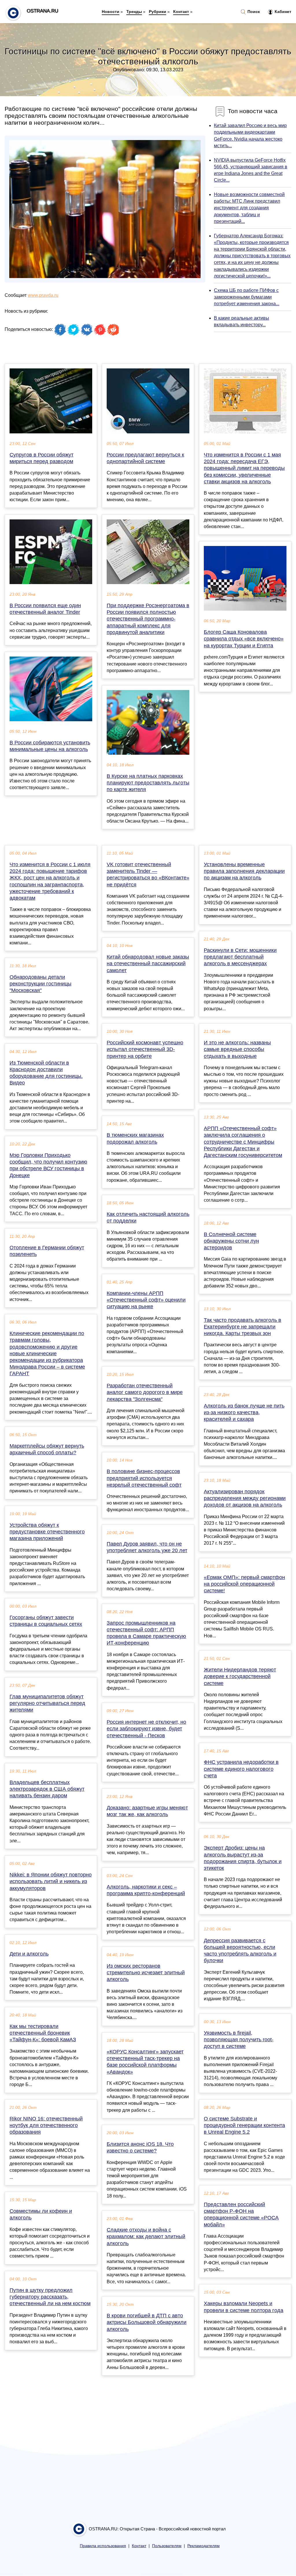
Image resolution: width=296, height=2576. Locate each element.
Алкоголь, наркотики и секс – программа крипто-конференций (146, 1890)
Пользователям (167, 2546)
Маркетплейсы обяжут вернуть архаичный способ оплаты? (47, 1449)
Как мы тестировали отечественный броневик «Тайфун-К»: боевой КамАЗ (43, 2033)
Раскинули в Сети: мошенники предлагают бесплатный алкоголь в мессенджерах (240, 957)
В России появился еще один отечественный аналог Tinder (45, 609)
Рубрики (158, 12)
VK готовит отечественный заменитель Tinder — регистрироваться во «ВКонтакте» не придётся (148, 875)
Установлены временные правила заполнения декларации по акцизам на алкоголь (244, 871)
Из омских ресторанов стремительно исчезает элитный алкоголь (146, 1973)
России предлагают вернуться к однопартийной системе (145, 458)
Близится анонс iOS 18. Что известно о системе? (140, 2147)
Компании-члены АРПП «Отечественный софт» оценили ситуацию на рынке (146, 1300)
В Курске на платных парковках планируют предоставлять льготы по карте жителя (148, 783)
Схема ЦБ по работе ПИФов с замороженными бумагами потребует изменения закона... (247, 297)
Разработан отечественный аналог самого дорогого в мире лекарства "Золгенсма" (145, 1392)
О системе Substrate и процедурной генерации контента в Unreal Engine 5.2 (244, 2125)
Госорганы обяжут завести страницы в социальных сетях (46, 1621)
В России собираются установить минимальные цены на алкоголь (50, 746)
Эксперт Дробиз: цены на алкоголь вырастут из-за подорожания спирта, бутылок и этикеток (243, 1858)
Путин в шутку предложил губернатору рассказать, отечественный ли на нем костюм (50, 2297)
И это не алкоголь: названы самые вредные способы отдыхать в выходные (237, 1049)
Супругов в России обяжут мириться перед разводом (41, 458)
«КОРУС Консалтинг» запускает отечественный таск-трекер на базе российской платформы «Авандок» (145, 2062)
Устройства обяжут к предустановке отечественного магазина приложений (47, 1532)
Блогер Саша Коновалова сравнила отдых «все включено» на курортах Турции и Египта (244, 639)
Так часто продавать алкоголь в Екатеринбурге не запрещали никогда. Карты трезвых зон (243, 1327)
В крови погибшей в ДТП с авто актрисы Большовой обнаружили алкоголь (147, 2322)
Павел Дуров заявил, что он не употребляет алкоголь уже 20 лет (147, 1547)
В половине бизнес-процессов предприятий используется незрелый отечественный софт (144, 1478)
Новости (111, 12)
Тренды (134, 12)
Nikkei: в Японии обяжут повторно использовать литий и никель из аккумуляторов (51, 1881)
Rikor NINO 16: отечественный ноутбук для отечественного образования (46, 2125)
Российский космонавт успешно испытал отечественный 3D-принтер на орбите (145, 1049)
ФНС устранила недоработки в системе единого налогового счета (241, 1769)
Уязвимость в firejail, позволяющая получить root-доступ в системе (239, 2040)
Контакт (181, 12)
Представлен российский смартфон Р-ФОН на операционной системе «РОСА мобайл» (241, 2215)
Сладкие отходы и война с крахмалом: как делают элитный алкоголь (146, 2236)
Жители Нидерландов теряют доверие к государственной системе (240, 1676)
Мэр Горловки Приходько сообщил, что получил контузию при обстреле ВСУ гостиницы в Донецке (48, 1165)
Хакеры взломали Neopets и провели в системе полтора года (244, 2307)
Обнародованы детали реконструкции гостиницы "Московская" (40, 984)
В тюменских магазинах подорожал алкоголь (135, 1138)
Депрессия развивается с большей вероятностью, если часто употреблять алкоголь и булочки (240, 1951)
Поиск (253, 12)
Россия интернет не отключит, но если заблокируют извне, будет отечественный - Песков (146, 1729)
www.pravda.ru (43, 295)
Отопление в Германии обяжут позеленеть (47, 1251)
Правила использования (103, 2546)
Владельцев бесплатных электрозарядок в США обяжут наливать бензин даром (47, 1789)
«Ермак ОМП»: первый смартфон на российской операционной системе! (244, 1584)
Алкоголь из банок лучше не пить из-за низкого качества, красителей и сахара (244, 1412)
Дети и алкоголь (29, 1954)
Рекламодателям (203, 2546)
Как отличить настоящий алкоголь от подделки (148, 1217)
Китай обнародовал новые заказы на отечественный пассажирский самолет (148, 963)
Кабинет (282, 12)
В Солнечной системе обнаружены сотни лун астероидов (231, 1241)
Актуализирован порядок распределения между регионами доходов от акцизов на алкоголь (245, 1498)
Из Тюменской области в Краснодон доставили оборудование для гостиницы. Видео (46, 1073)
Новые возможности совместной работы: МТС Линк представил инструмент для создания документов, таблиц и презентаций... (249, 208)
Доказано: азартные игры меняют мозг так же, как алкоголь (147, 1811)
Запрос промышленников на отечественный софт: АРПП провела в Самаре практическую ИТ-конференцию (146, 1633)
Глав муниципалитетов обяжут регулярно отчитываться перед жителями (47, 1703)
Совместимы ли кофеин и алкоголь (41, 2214)
